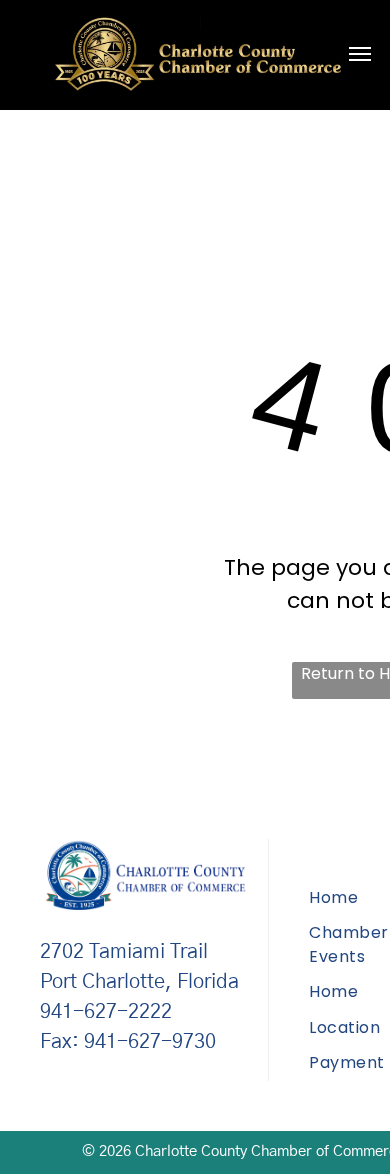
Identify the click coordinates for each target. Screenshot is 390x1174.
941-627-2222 (106, 1012)
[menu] (360, 54)
